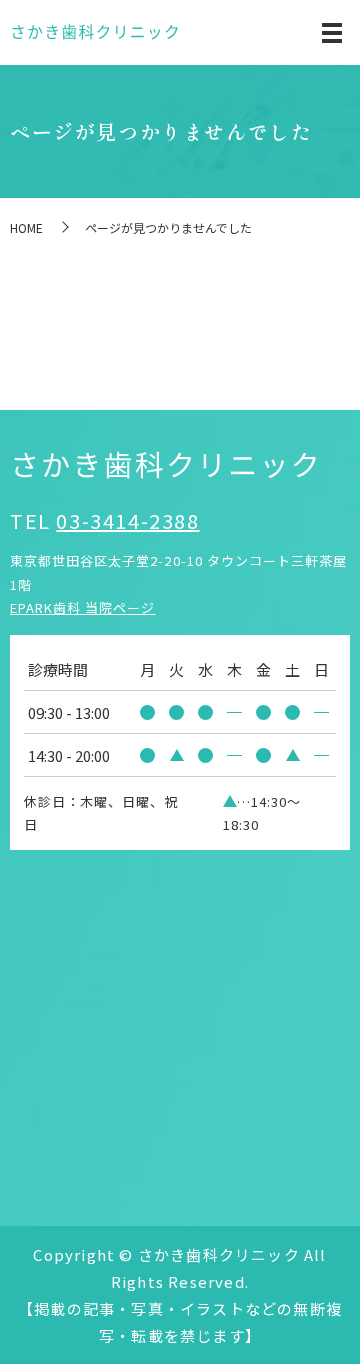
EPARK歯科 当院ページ (83, 607)
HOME (26, 227)
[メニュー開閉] (332, 33)
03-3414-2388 (127, 520)
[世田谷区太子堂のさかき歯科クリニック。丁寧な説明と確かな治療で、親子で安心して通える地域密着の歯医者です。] (95, 32)
